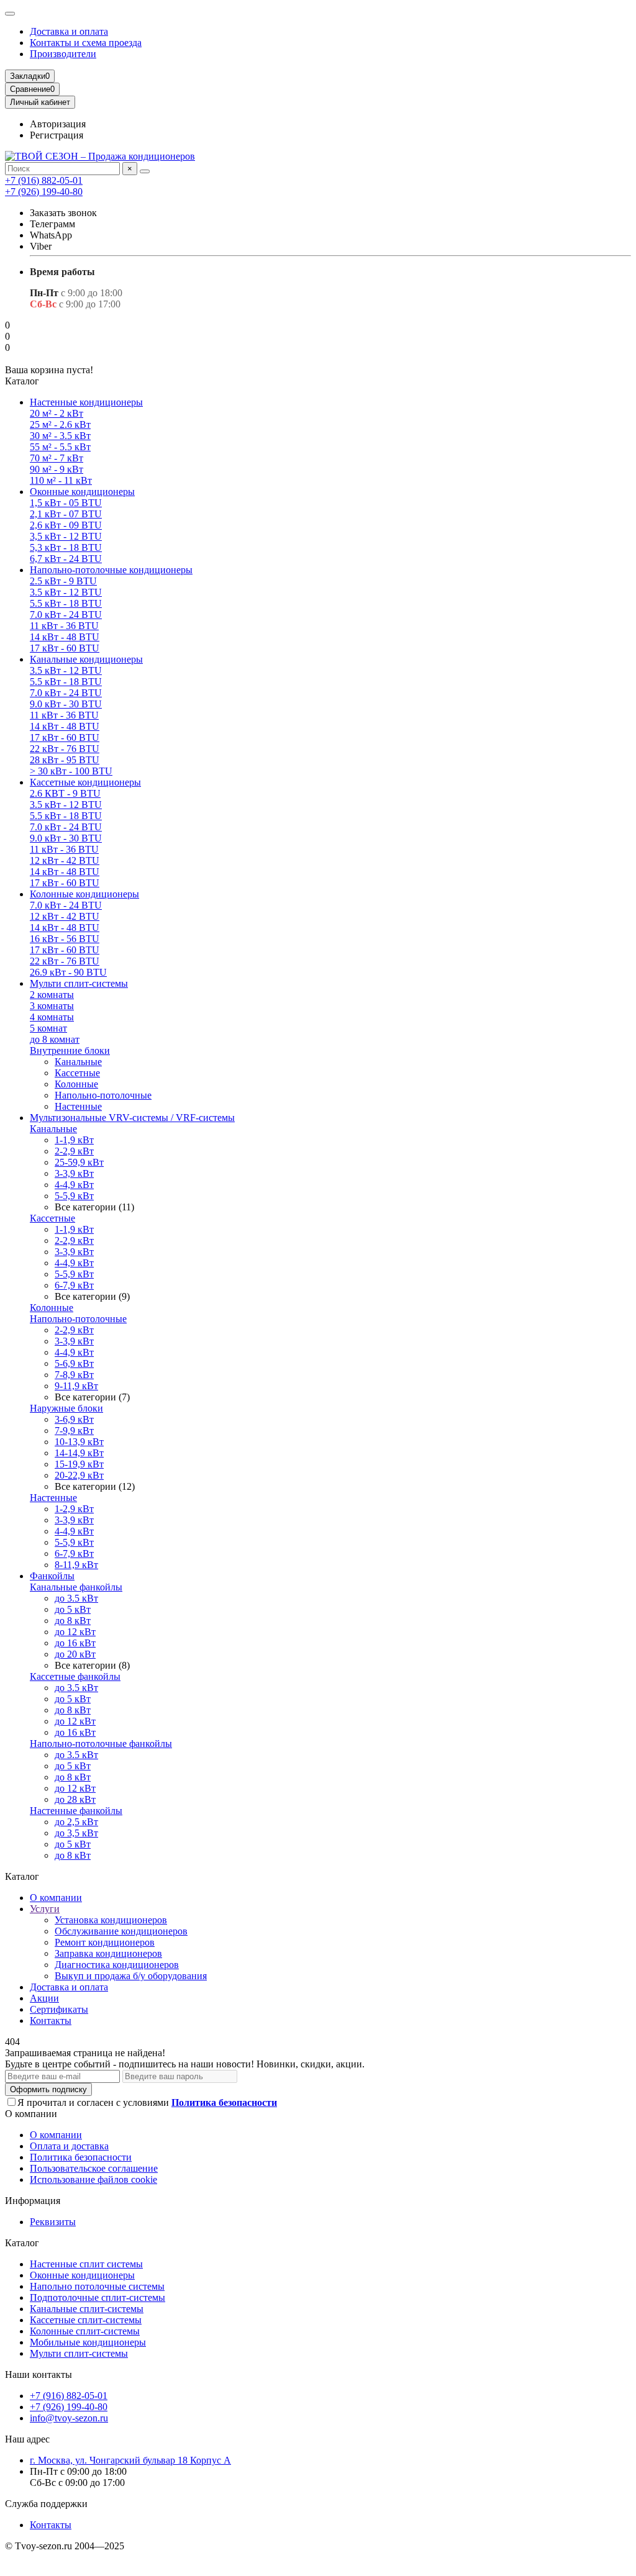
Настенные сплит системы (86, 2264)
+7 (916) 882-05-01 (44, 180)
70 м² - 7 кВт (57, 458)
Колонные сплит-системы (85, 2331)
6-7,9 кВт (74, 1285)
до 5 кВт (73, 1609)
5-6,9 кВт (74, 1363)
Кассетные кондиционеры (85, 782)
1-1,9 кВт (74, 1140)
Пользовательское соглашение (94, 2168)
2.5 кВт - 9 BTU (63, 581)
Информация (33, 2201)
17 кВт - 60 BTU (65, 648)
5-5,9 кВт (74, 1196)
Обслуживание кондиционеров (121, 1931)
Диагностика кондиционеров (117, 1965)
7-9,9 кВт (74, 1431)
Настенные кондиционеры (86, 402)
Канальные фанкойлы (76, 1587)
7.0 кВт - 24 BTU (66, 615)
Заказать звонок (63, 213)
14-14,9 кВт (79, 1453)
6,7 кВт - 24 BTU (66, 559)
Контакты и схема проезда (86, 43)
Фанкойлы (52, 1576)
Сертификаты (59, 2009)
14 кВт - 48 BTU (65, 637)
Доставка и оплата (69, 31)
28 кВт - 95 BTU (65, 760)
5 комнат (48, 1028)
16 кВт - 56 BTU (65, 939)
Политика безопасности (81, 2157)
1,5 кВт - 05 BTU (66, 503)
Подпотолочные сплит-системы (98, 2297)
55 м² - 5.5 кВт (60, 447)
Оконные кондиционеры (82, 492)
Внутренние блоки (70, 1050)
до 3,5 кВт (76, 1833)
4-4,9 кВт (74, 1185)
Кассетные (77, 1073)
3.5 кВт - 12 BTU (66, 592)
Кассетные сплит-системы (86, 2320)
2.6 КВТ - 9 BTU (65, 793)
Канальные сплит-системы (87, 2309)
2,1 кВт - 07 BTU (66, 514)
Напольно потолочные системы (97, 2286)
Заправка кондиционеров (108, 1953)
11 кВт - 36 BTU (64, 626)
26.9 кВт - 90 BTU (68, 972)
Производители (63, 54)
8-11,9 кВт (76, 1565)
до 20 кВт (75, 1654)
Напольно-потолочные (103, 1095)
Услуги (45, 1909)
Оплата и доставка (69, 2146)
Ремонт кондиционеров (105, 1942)
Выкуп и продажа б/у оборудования (131, 1976)
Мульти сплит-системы (79, 983)
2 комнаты (52, 995)
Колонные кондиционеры (84, 894)
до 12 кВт (75, 1632)
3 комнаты (52, 1006)
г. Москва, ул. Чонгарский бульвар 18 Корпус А (130, 2460)
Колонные (76, 1084)
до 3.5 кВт (76, 1598)
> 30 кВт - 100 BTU (71, 771)
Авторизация (58, 124)
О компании (56, 1898)
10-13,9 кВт (79, 1442)
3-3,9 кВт (74, 1173)
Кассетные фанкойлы (75, 1676)
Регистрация (57, 135)
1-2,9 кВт (74, 1509)
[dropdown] (10, 14)
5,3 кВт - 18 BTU (66, 547)
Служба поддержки (46, 2504)
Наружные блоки (66, 1408)
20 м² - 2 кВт (57, 413)
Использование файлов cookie (93, 2179)
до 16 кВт (75, 1643)
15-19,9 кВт (79, 1464)
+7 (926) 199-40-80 (44, 192)
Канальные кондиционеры (86, 659)
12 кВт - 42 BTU (65, 860)
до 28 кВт (75, 1799)
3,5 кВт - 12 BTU (66, 536)
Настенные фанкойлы (76, 1811)
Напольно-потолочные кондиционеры (111, 570)
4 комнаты (52, 1017)
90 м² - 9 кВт (57, 469)
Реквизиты (53, 2222)
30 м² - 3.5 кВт (60, 436)
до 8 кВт (73, 1621)
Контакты (51, 2020)
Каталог (22, 2243)
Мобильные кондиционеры (88, 2342)
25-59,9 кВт (79, 1162)
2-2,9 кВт (74, 1151)
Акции (44, 1998)
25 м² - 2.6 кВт (60, 424)
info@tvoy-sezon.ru (69, 2418)
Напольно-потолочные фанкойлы (101, 1744)
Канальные (78, 1062)
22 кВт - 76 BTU (65, 749)
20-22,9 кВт (79, 1475)
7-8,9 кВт (74, 1375)
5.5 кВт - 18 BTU (66, 603)
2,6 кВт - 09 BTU (66, 525)
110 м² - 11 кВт (61, 480)
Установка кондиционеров (111, 1920)
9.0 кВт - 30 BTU (66, 704)
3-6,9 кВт (74, 1419)
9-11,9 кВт (76, 1386)
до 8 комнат (55, 1039)
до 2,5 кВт (76, 1822)
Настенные (78, 1106)
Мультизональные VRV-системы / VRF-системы (132, 1118)
